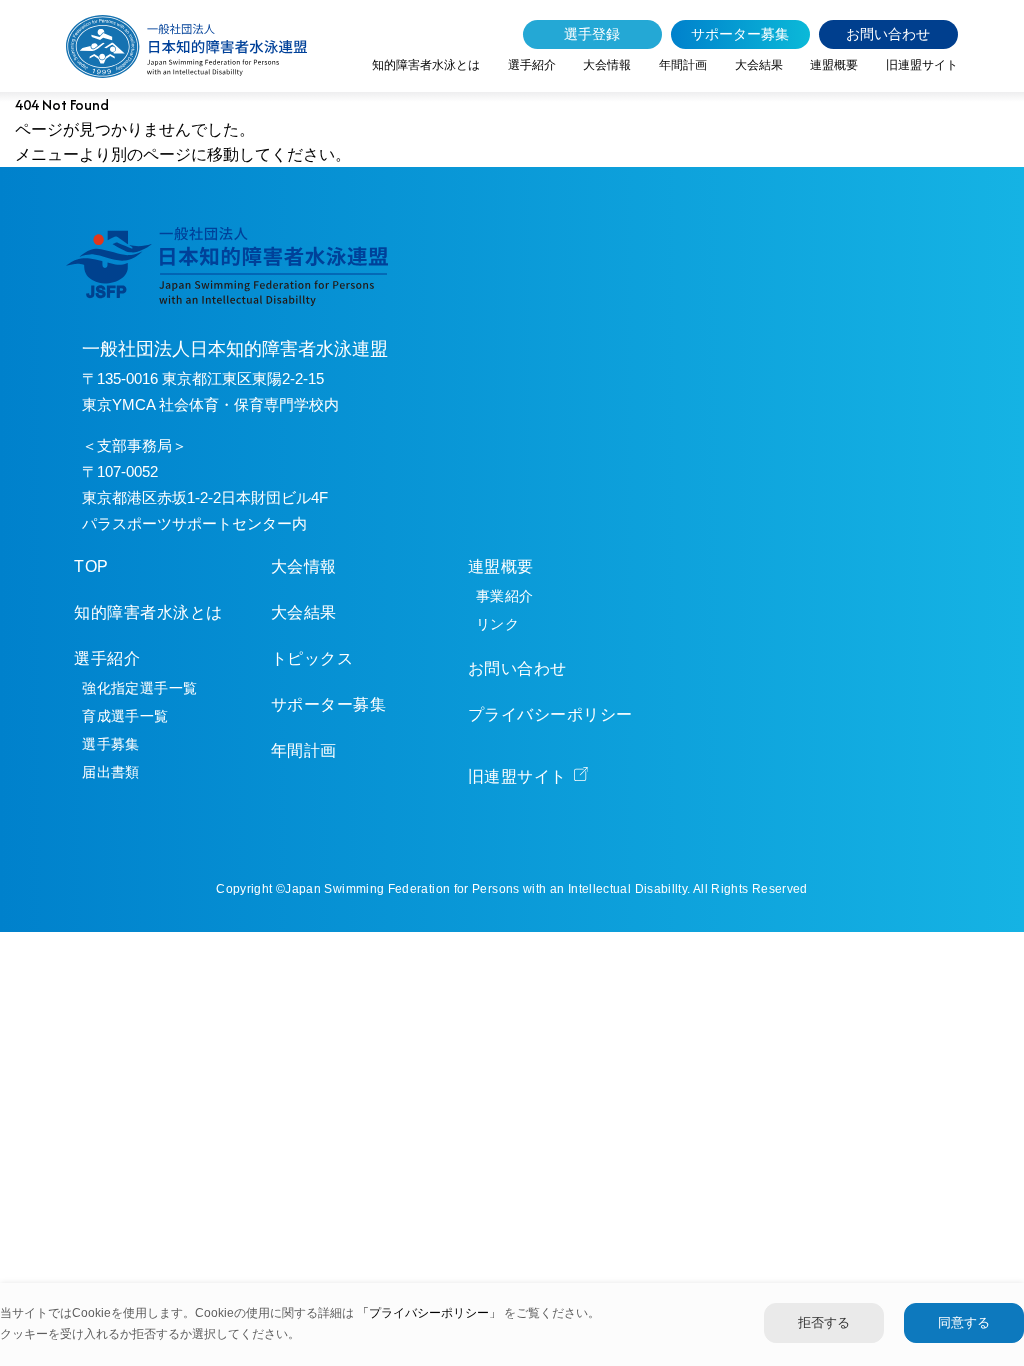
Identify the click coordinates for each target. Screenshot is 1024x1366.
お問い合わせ (888, 34)
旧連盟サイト (922, 64)
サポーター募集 (740, 34)
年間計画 (683, 64)
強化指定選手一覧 (139, 688)
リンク (497, 624)
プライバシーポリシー (550, 714)
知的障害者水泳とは (426, 64)
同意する (964, 1322)
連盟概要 (834, 64)
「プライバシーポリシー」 (430, 1313)
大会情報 (607, 64)
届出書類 (111, 772)
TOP (91, 566)
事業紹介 (505, 596)
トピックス (312, 658)
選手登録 (592, 34)
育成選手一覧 (125, 716)
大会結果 (759, 64)
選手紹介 (532, 64)
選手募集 (111, 744)
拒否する (824, 1322)
